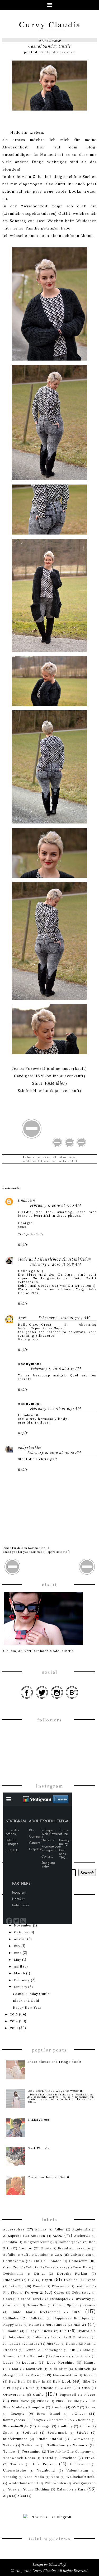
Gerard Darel (30, 2299)
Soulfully (65, 2426)
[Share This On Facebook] (57, 1147)
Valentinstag (77, 2470)
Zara (82, 2489)
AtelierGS (82, 2236)
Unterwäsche (15, 2470)
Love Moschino (61, 2362)
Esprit (47, 2280)
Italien (38, 2337)
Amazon (38, 2236)
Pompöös (37, 2407)
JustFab (53, 2343)
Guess (91, 2305)
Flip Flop (11, 2292)
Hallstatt (37, 2318)
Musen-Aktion (65, 2375)
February (22, 1980)
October (21, 1932)
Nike (86, 2381)
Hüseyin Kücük (39, 2331)
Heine (34, 2325)
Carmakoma (14, 2261)
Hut (63, 2331)
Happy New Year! (28, 2007)
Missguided (13, 2375)
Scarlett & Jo (61, 2420)
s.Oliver (79, 2413)
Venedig (10, 2477)
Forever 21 (46, 1157)
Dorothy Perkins (72, 2273)
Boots (46, 2248)
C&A (58, 2255)
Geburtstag (81, 2292)
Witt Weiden (56, 2483)
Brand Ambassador (74, 2248)
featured (83, 2286)
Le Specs (83, 2356)
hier (61, 1083)
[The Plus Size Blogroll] (49, 2517)
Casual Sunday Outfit (49, 46)
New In (39, 2381)
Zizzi (22, 2496)
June (18, 1953)
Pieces (90, 2395)
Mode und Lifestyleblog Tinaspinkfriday (55, 1259)
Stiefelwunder (15, 2439)
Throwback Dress (19, 2458)
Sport (8, 2432)
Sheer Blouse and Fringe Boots (55, 2062)
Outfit (37, 1161)
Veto (55, 2477)
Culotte (32, 2267)
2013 (14, 2028)
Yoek (12, 2489)
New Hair (17, 2381)
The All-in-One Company (69, 2451)
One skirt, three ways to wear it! (55, 2091)
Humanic (11, 2331)
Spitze (85, 2426)
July (17, 1946)
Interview (17, 2337)
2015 (14, 2014)
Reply (23, 1244)
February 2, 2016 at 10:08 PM (54, 1452)
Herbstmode (56, 2325)
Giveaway (83, 2299)
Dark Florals (38, 2148)
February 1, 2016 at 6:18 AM (56, 1264)
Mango (90, 2362)
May (18, 1960)
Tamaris (80, 2445)
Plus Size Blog (69, 2401)
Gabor (60, 2292)
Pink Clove (20, 2401)
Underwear (80, 2464)
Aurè (22, 1318)
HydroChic (87, 2331)
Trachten (69, 2458)
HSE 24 (80, 2325)
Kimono (10, 2356)
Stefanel (30, 2432)
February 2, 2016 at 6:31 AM (56, 1408)
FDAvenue (61, 2286)
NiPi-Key (11, 2388)
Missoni (37, 2375)
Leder (8, 2362)
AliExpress (12, 2236)
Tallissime (56, 2445)
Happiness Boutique (71, 2318)
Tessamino (31, 2451)
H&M (62, 1157)
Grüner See (37, 2305)
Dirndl (39, 2273)
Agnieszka (81, 2229)
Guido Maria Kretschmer (36, 2312)
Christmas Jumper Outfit (48, 2177)
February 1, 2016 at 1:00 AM (56, 1205)
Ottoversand (14, 2395)
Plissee (43, 2401)
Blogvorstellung (38, 2242)
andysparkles (30, 1447)
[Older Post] (87, 1574)
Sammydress (14, 2420)
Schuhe (84, 2420)
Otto (86, 2388)
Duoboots (12, 2280)
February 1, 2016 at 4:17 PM (56, 1369)
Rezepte (18, 2413)
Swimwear (81, 2439)
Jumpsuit (11, 2343)
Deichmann (13, 2273)
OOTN (66, 2388)
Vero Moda (34, 2477)
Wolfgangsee (84, 2483)
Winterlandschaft (23, 2483)
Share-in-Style (16, 2426)
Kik (72, 2350)
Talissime (31, 2445)
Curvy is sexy (56, 2267)
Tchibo (9, 2451)
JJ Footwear (79, 2337)
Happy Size (13, 2325)
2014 (14, 2021)
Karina (72, 2343)
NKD (30, 2388)
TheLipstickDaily (31, 1234)
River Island (49, 2413)
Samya (37, 2420)
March (20, 1973)
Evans (91, 2280)
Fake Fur (16, 2286)
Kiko (87, 2350)
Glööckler (12, 2305)
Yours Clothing (36, 2489)
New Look (62, 2381)
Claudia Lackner (60, 52)
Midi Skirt (58, 2369)
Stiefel (82, 2432)
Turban (17, 2464)
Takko (9, 2445)
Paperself (68, 2395)
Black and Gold (26, 2001)
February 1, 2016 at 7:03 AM (64, 1318)
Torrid (48, 2458)
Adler (59, 2229)
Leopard (29, 2362)
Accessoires (14, 2229)
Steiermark (57, 2432)
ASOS (58, 2236)
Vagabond (46, 2470)
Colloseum (78, 2261)
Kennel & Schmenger (44, 2350)
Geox (8, 2299)
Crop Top (11, 2267)
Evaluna (71, 2280)
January (21, 1987)
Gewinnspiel (58, 2299)
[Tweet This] (69, 1147)
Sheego (44, 2426)
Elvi (31, 2280)
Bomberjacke (70, 2242)
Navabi (90, 2375)
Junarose (32, 2343)
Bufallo (9, 2255)
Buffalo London (35, 2255)
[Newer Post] (13, 1574)
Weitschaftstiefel (61, 1161)
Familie (39, 2286)
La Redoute (34, 2356)
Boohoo (25, 2248)
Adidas (41, 2229)
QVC (75, 2407)
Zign (7, 2496)
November (23, 1925)
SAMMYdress (39, 2120)
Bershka (10, 2242)
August (20, 1939)
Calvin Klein (81, 2255)
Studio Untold (49, 2439)
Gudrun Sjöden (66, 2305)
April (18, 1966)
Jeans (56, 2337)
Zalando (64, 2489)
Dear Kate (82, 2267)
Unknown (27, 1200)
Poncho (58, 2407)
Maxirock (34, 2369)
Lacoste (61, 2356)
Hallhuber (12, 2318)
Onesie (47, 2388)
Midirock (82, 2369)
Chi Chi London (48, 2261)
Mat (15, 2369)
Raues (91, 2407)
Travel (90, 2458)
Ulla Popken (44, 2464)
